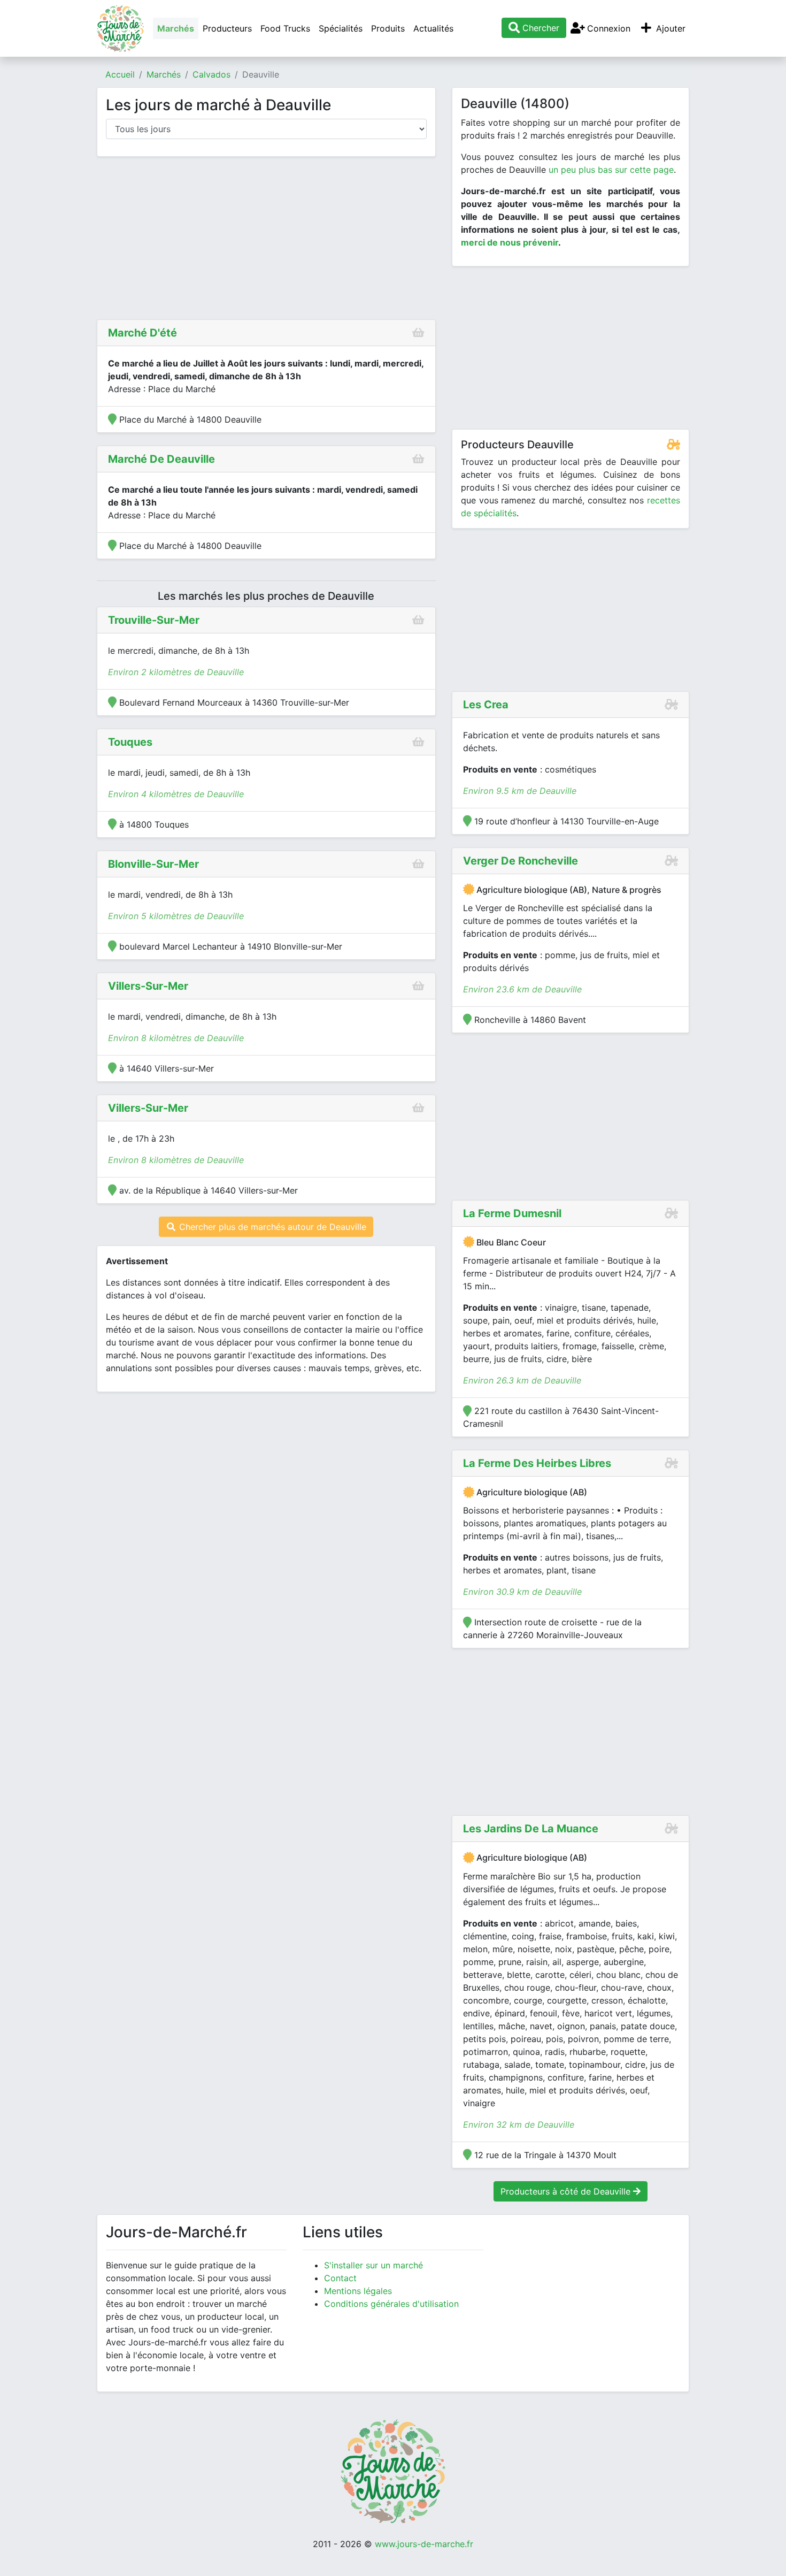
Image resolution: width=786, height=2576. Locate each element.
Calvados (211, 74)
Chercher (540, 28)
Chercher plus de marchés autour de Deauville (271, 1227)
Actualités (433, 28)
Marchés (176, 28)
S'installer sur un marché (373, 2265)
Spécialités (341, 28)
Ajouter (669, 28)
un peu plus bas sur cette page (611, 170)
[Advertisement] (266, 240)
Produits (388, 28)
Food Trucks (285, 28)
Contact (340, 2278)
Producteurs (227, 28)
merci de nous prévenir (510, 242)
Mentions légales (358, 2291)
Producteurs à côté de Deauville (567, 2191)
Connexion (607, 28)
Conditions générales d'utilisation (391, 2304)
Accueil (120, 74)
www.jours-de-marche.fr (424, 2544)
